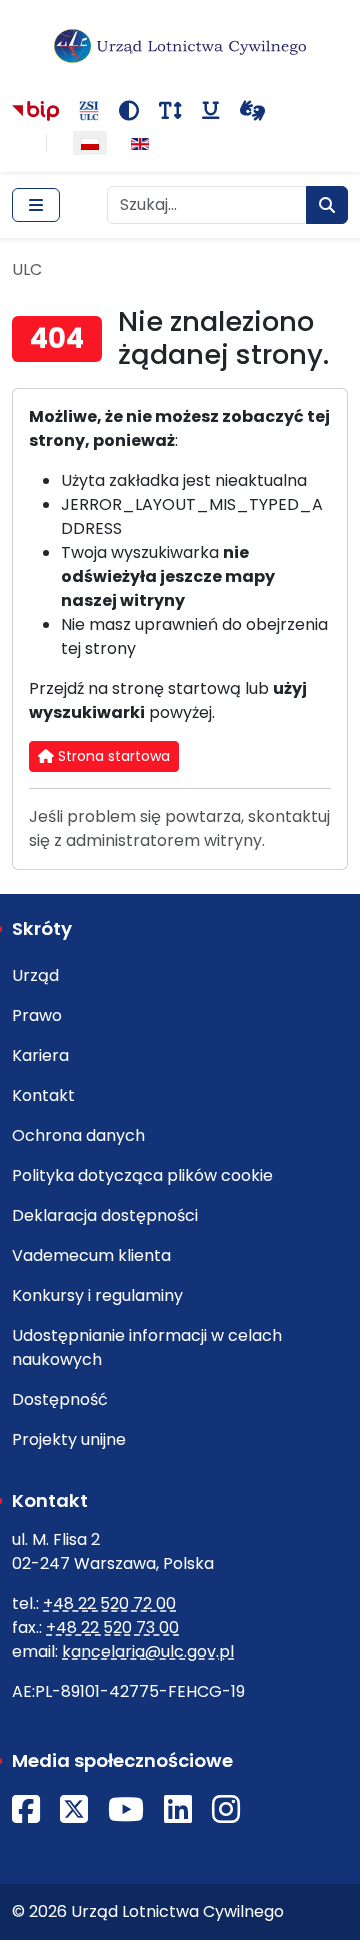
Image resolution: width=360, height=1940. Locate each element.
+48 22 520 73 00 (112, 1627)
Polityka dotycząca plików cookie (142, 1175)
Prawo (37, 1015)
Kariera (40, 1055)
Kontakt (43, 1095)
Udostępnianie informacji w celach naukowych (147, 1347)
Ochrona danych (78, 1135)
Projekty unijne (69, 1439)
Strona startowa (112, 756)
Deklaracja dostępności (105, 1215)
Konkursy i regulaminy (97, 1295)
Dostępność (60, 1399)
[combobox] (207, 205)
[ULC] (180, 46)
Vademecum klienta (91, 1255)
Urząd (35, 975)
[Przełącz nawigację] (36, 205)
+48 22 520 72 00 (109, 1603)
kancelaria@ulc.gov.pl (148, 1651)
